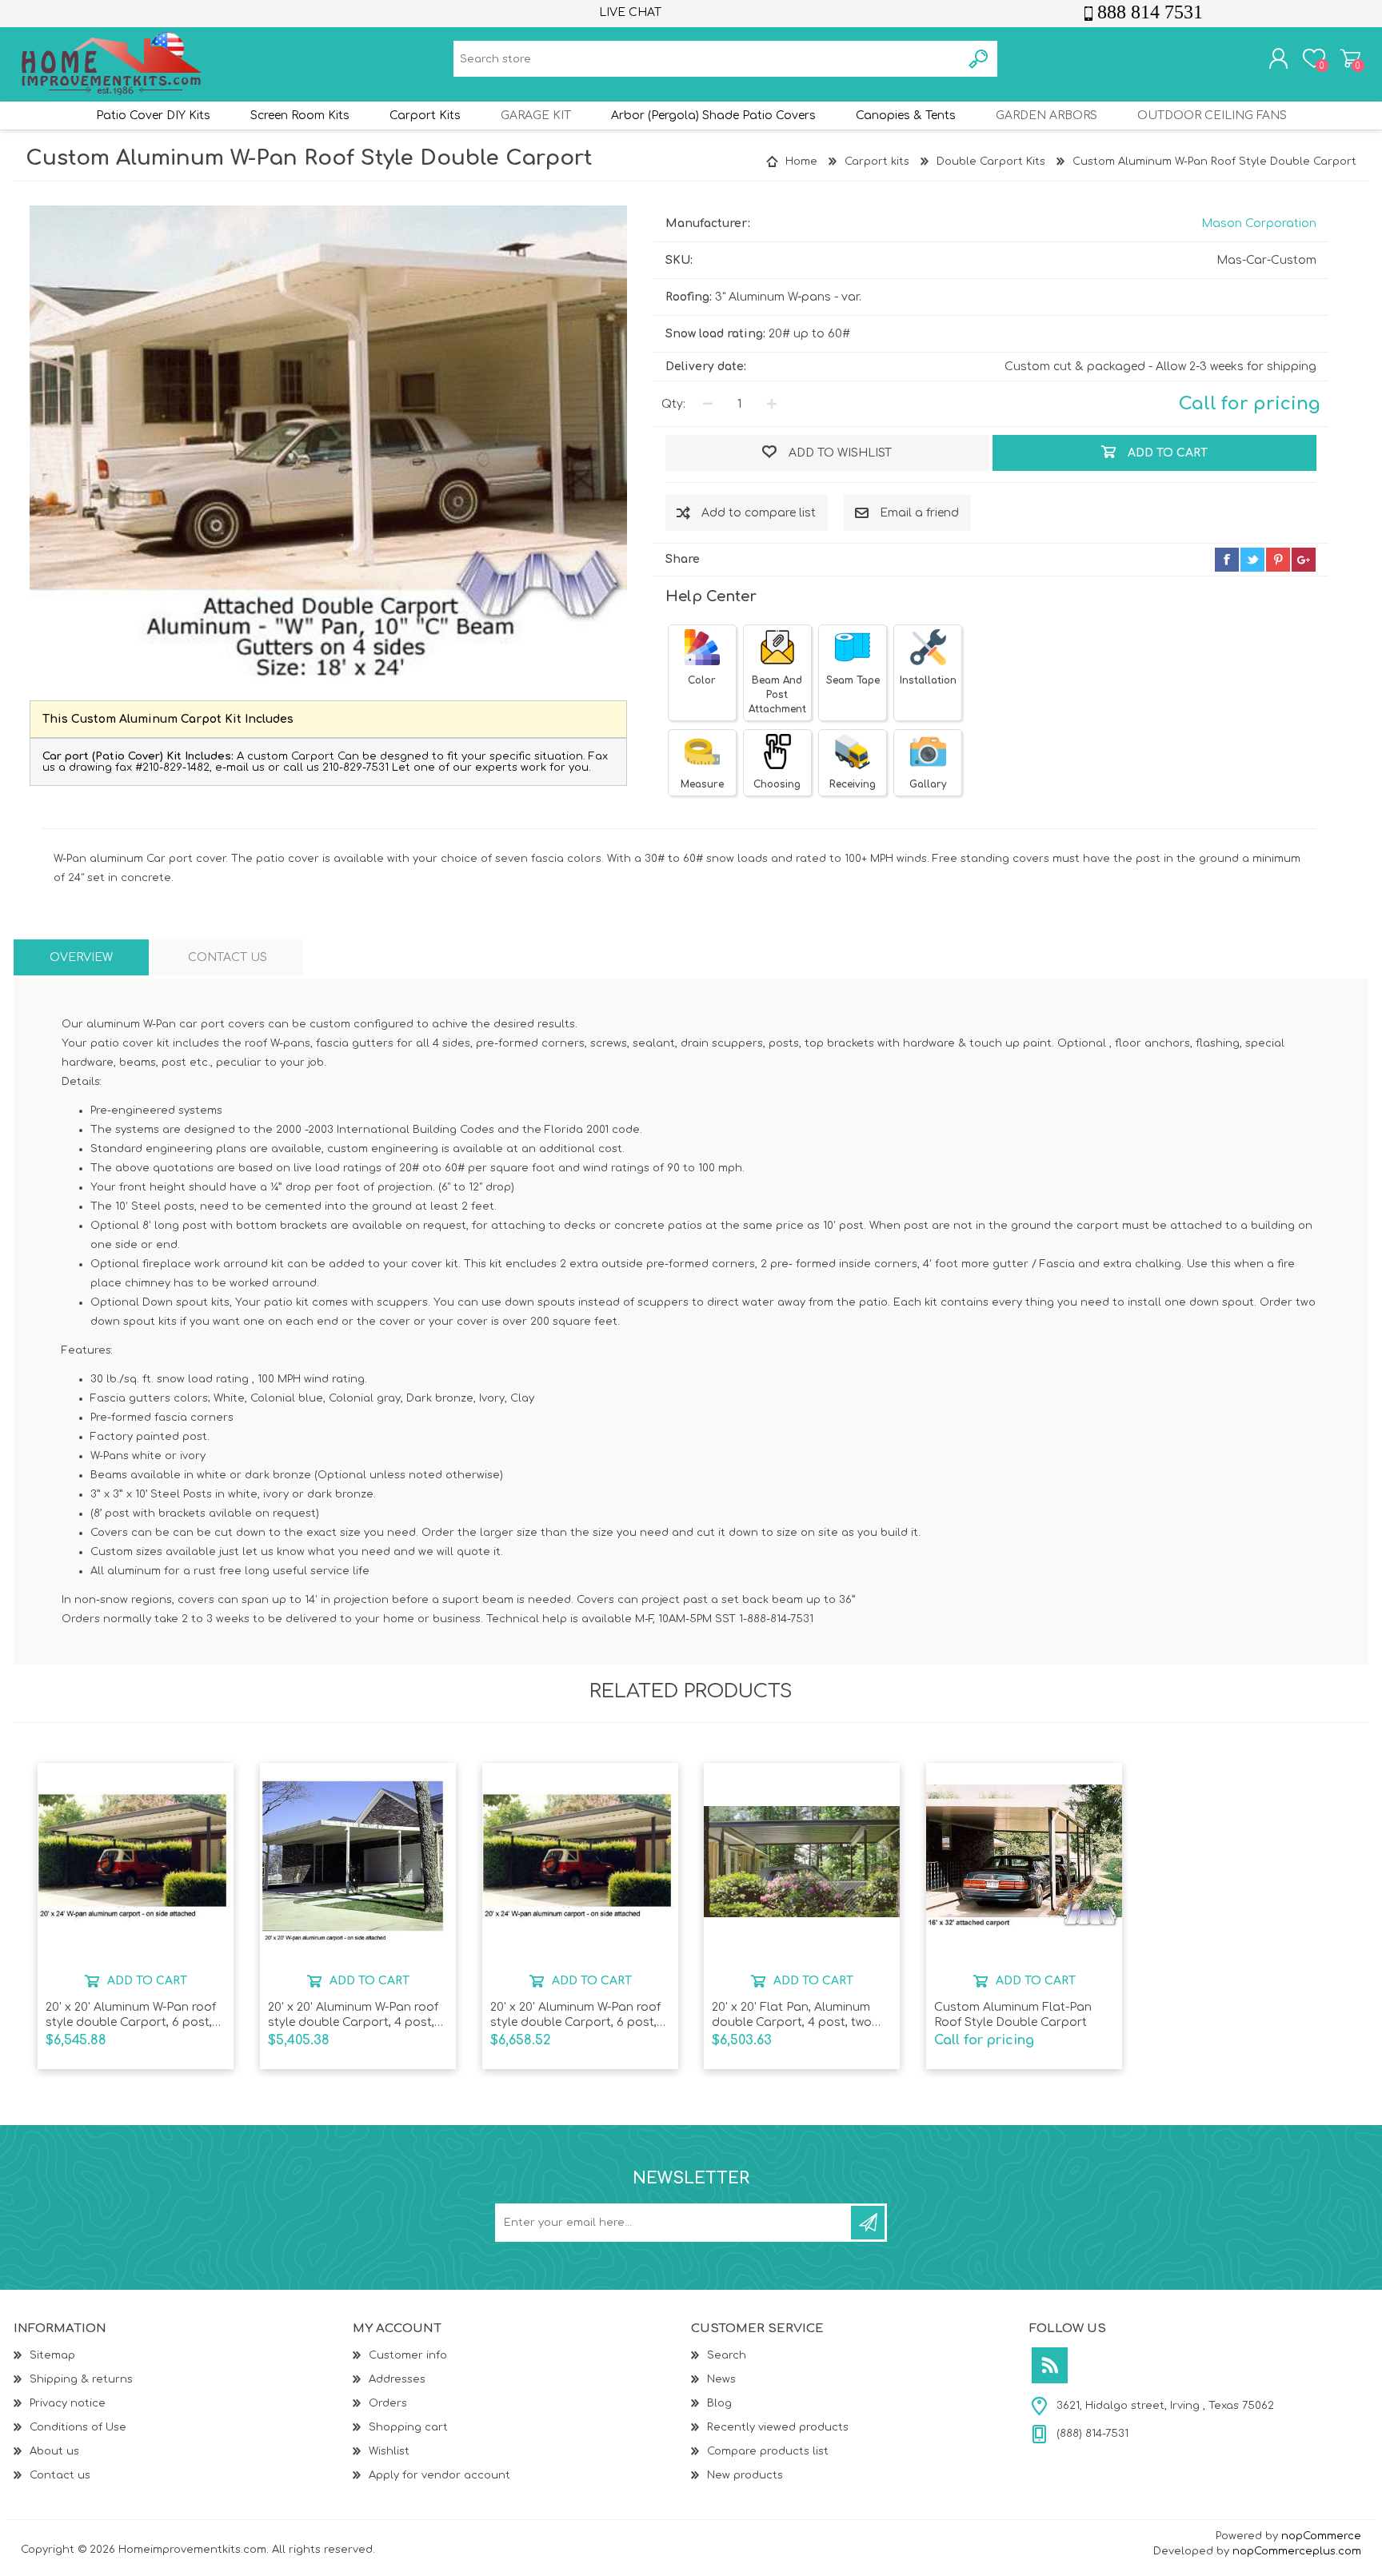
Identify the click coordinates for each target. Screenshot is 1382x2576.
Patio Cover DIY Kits (153, 116)
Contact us (60, 2475)
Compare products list (768, 2451)
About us (54, 2451)
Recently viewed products (778, 2427)
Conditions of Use (78, 2427)
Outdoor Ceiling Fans (1212, 116)
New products (745, 2475)
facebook (1227, 560)
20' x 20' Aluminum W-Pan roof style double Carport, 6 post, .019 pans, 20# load (131, 2015)
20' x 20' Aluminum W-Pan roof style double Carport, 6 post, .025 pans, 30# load (575, 2015)
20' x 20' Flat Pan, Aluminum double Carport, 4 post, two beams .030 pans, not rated (792, 2015)
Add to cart (147, 1981)
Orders (388, 2403)
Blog (719, 2403)
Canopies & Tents (906, 116)
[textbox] (707, 59)
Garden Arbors (1046, 116)
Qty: (673, 404)
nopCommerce (1321, 2536)
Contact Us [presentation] (228, 957)
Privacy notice (68, 2403)
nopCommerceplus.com (1297, 2551)
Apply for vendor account (439, 2475)
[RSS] (1050, 2365)
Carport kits (425, 116)
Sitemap (52, 2355)
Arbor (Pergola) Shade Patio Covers (713, 116)
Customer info (408, 2355)
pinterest (1278, 560)
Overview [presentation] (81, 957)
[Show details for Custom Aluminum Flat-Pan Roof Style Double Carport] (1024, 1862)
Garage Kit (536, 116)
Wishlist (389, 2451)
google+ (1304, 560)
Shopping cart (1350, 58)
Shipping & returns (81, 2379)
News (721, 2379)
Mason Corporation (1259, 223)
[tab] (81, 957)
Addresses (397, 2379)
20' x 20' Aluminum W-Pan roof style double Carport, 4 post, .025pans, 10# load (353, 2015)
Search (727, 2355)
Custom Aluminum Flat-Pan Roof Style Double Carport (1013, 2014)
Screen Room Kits (300, 116)
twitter (1252, 560)
